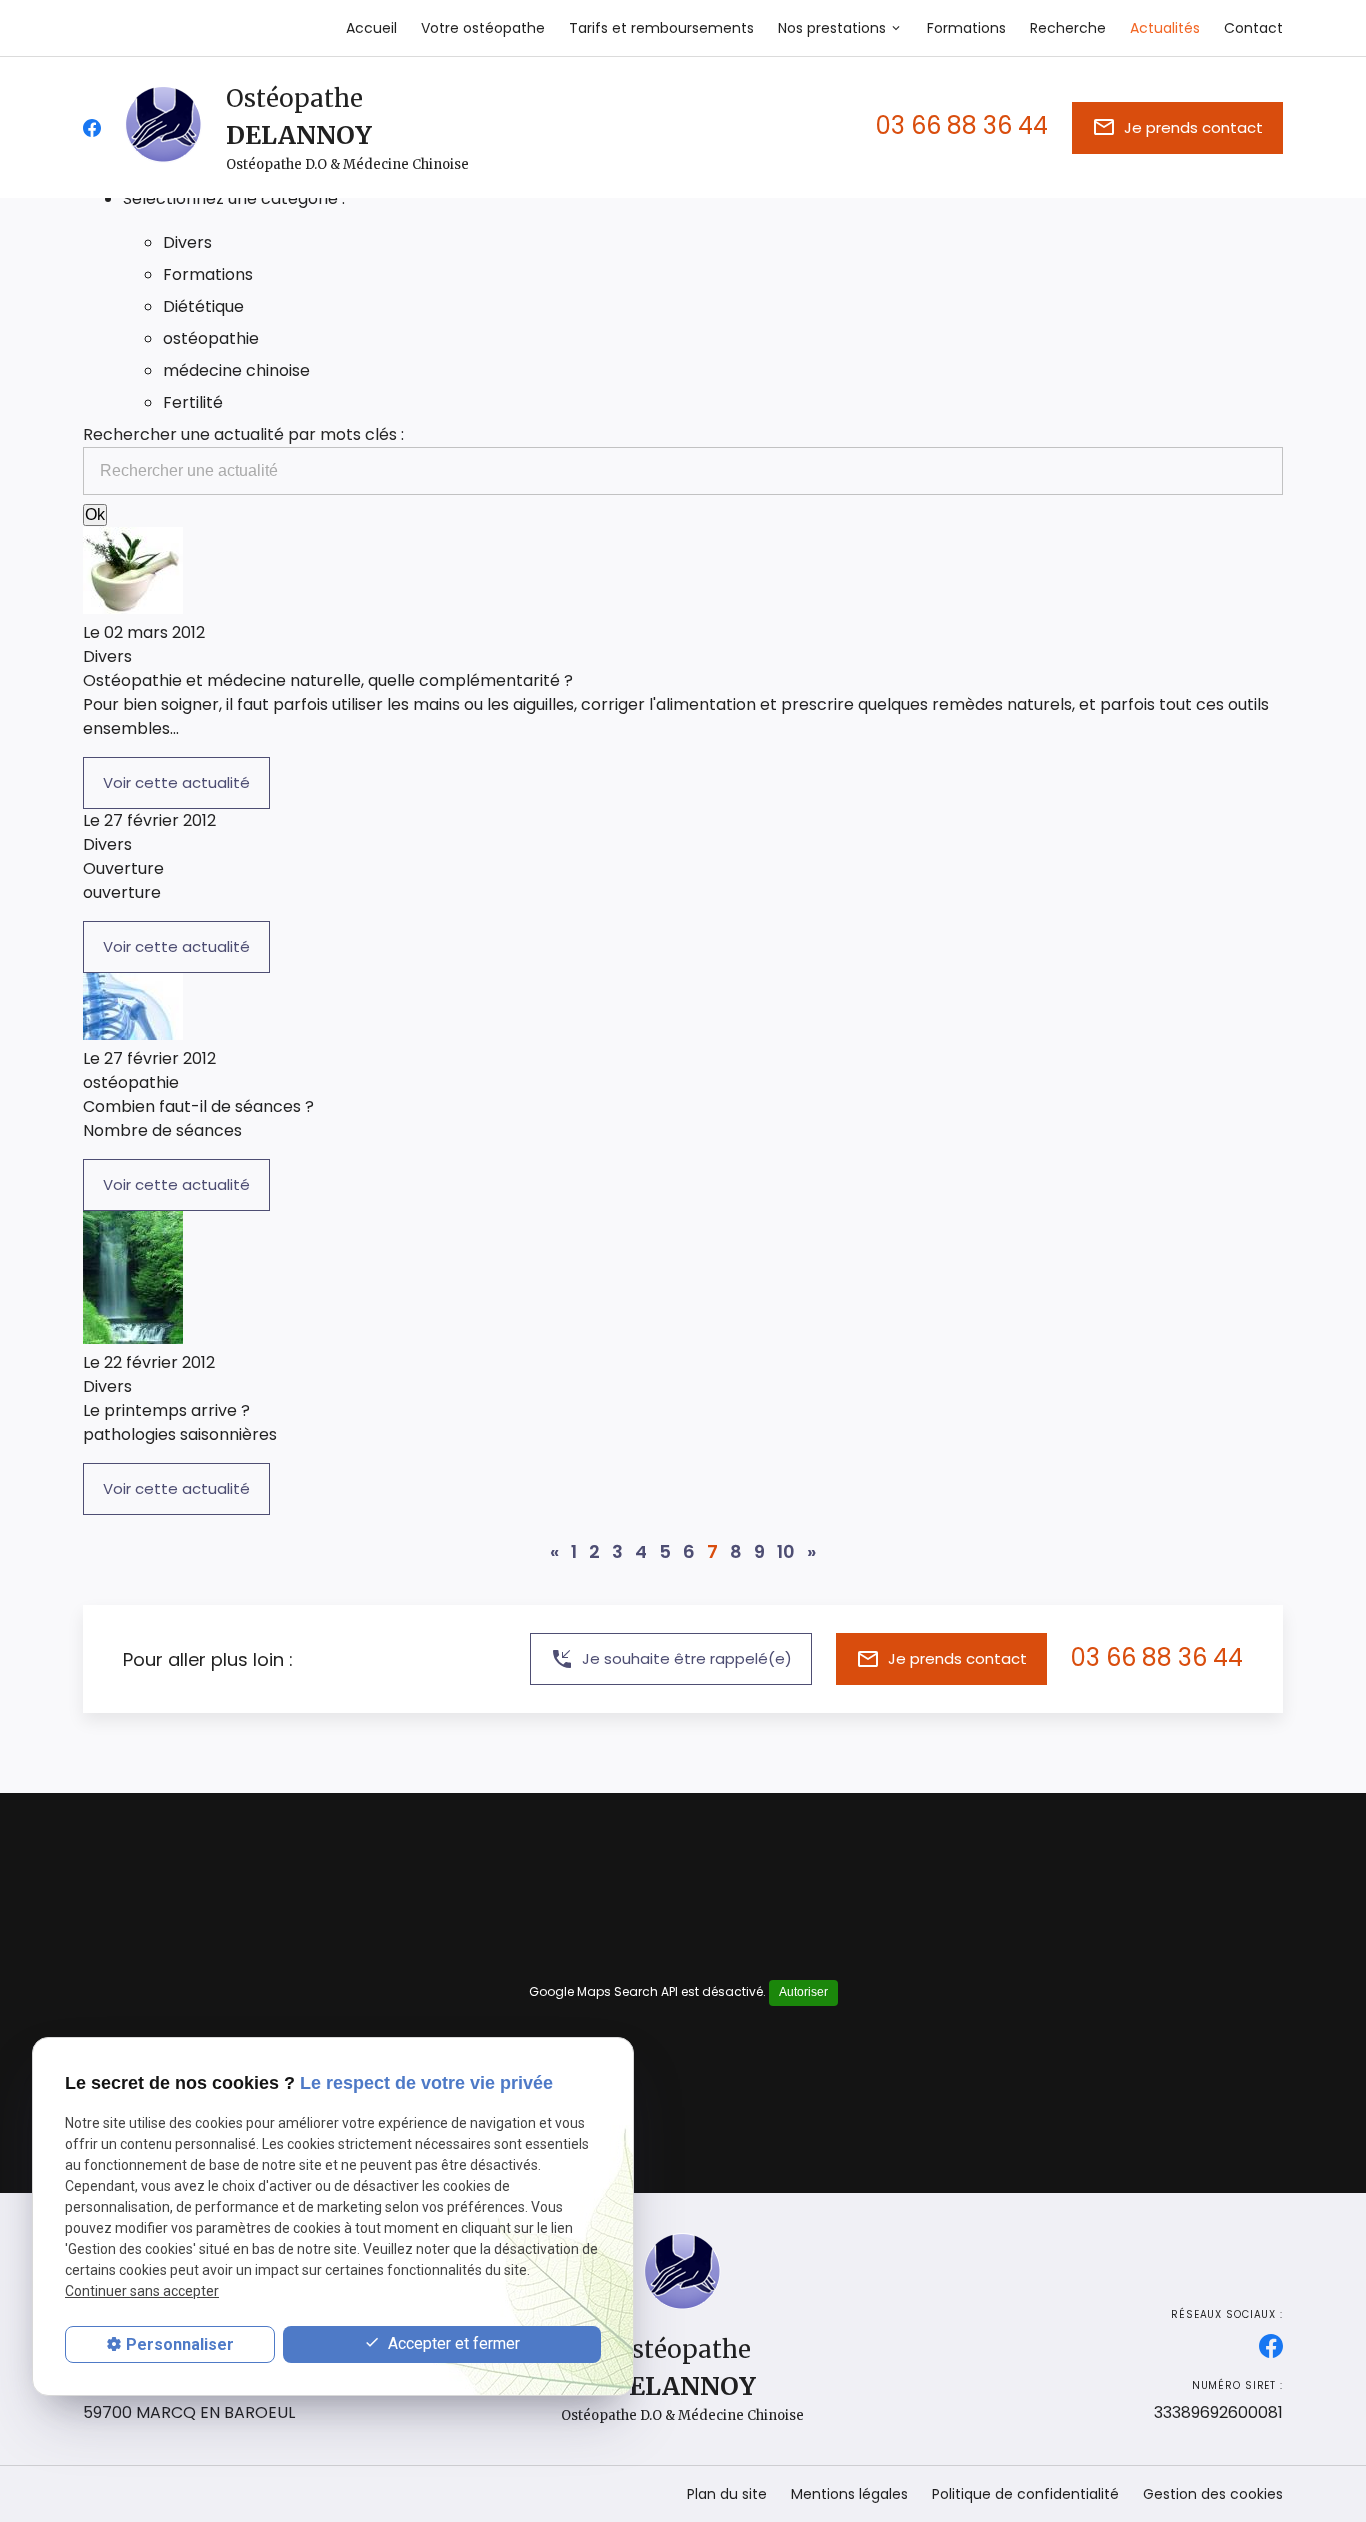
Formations (966, 28)
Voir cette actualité (176, 782)
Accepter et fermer (452, 2343)
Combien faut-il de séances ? (198, 1106)
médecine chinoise (236, 370)
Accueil (371, 28)
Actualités (1165, 28)
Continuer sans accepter (142, 2292)
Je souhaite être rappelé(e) (671, 1659)
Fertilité (193, 402)
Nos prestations (832, 28)
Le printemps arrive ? (166, 1410)
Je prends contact (1177, 127)
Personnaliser (180, 2344)
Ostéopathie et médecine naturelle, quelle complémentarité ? (328, 680)
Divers (187, 242)
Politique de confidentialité (1025, 2494)
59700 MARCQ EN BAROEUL (189, 2400)
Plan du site (727, 2494)
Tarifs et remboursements (661, 28)
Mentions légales (849, 2494)
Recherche (1068, 28)
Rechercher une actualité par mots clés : (243, 434)
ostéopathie (211, 338)
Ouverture (123, 868)
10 (786, 1551)
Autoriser (803, 1992)
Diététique (203, 306)
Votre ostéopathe (483, 28)
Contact (1253, 28)
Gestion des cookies (1213, 2494)
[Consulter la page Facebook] (92, 128)
